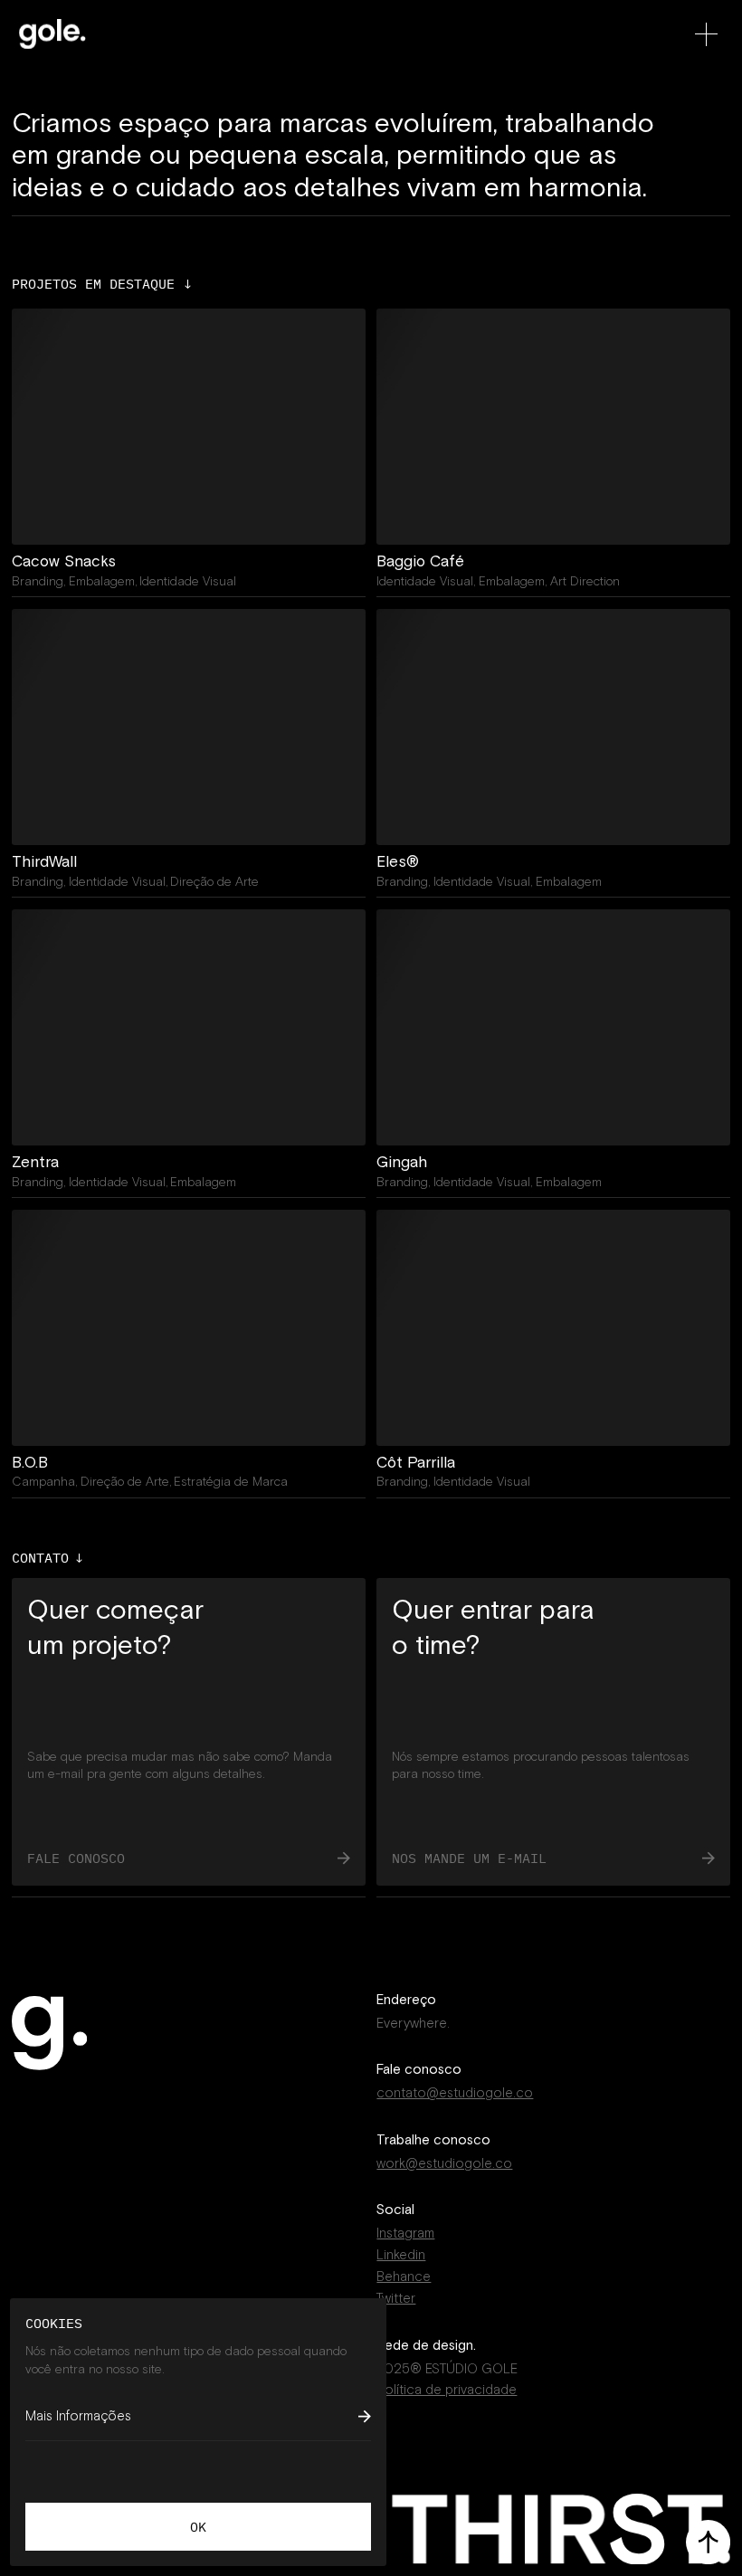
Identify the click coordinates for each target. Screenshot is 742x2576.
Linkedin (401, 2255)
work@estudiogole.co (444, 2163)
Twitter (396, 2298)
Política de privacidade (447, 2390)
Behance (404, 2277)
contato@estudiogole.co (455, 2093)
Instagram (405, 2233)
